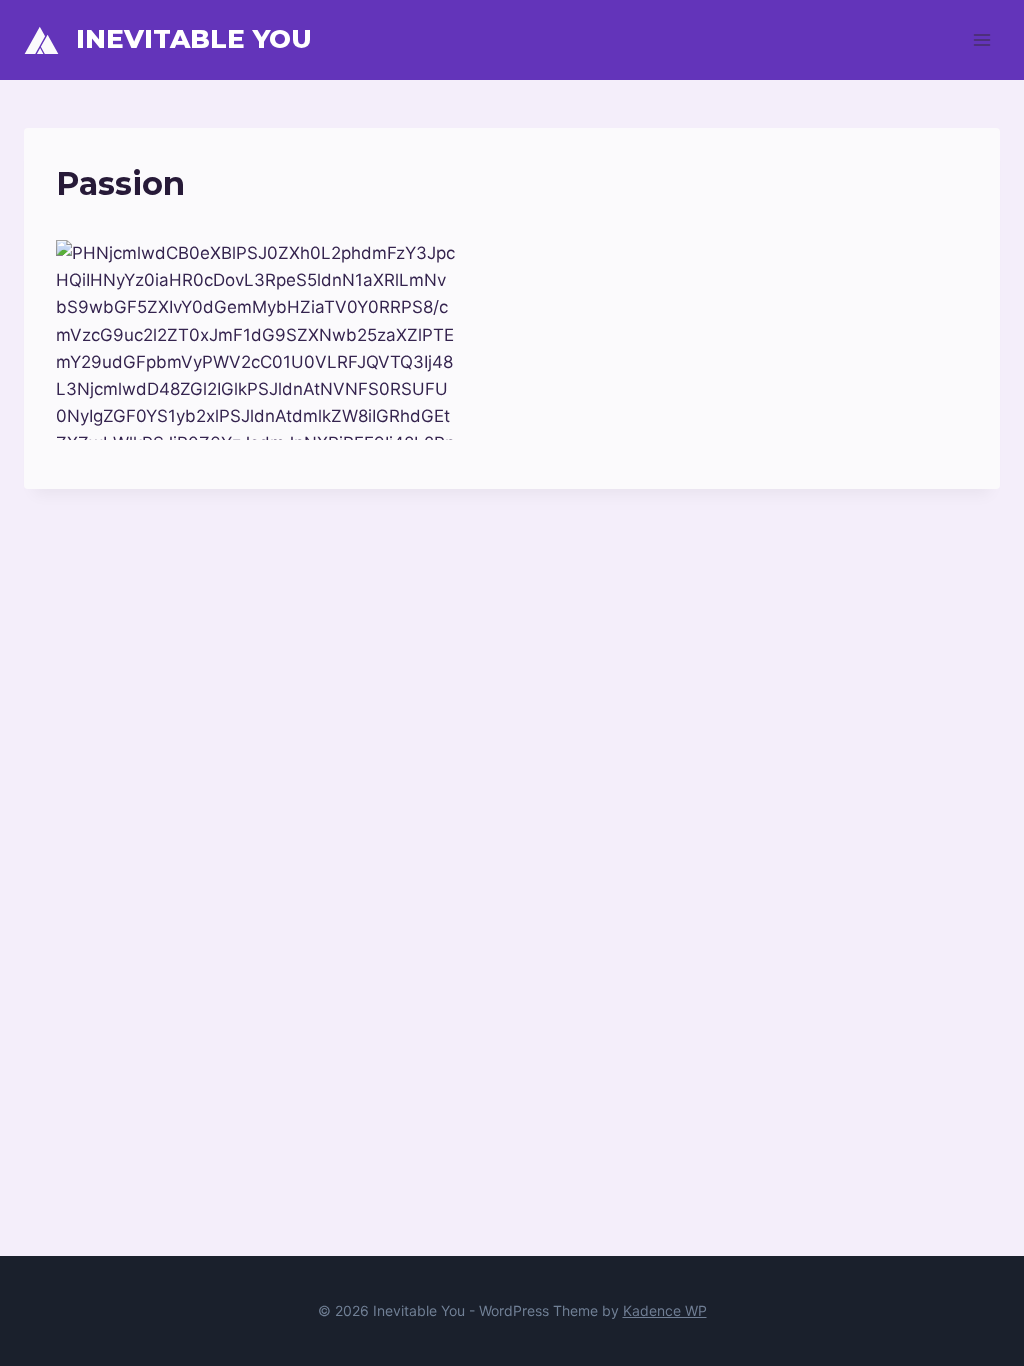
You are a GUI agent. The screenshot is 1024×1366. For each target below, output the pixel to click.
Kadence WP (665, 1310)
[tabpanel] (512, 340)
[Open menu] (981, 39)
